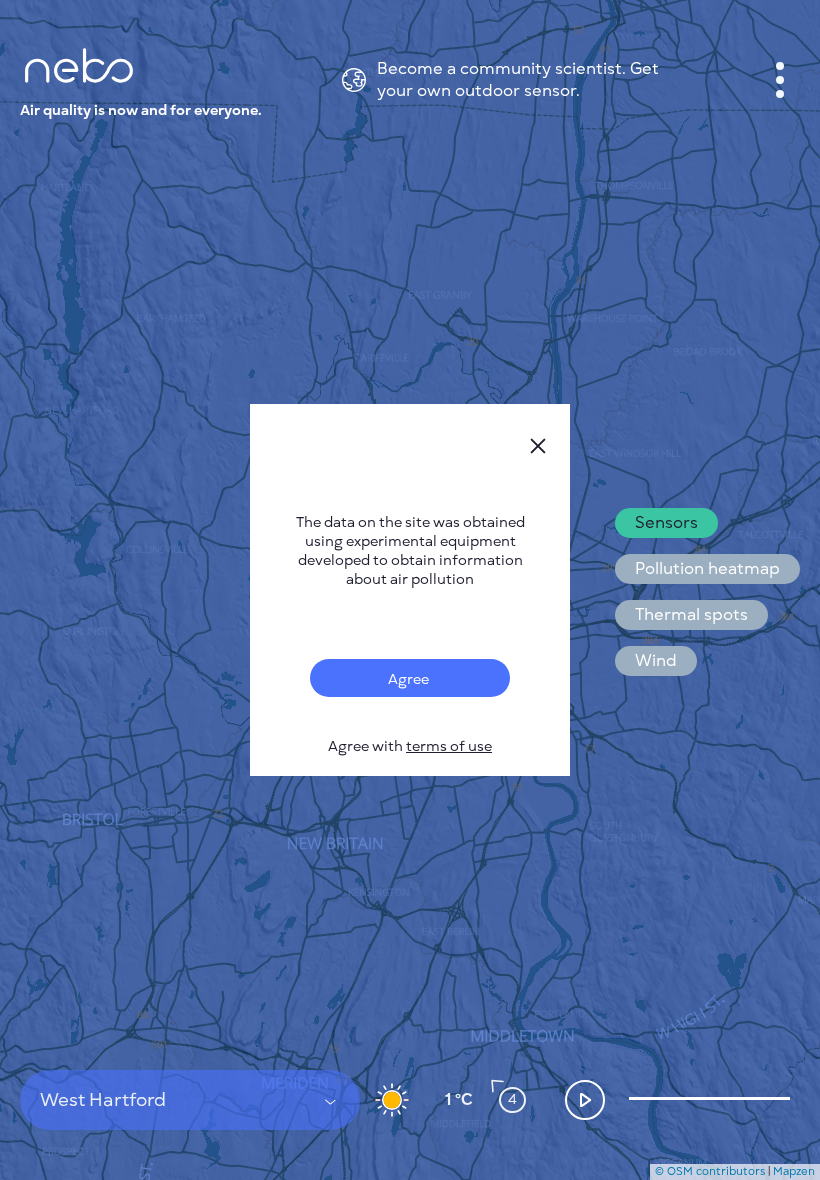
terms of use (449, 746)
